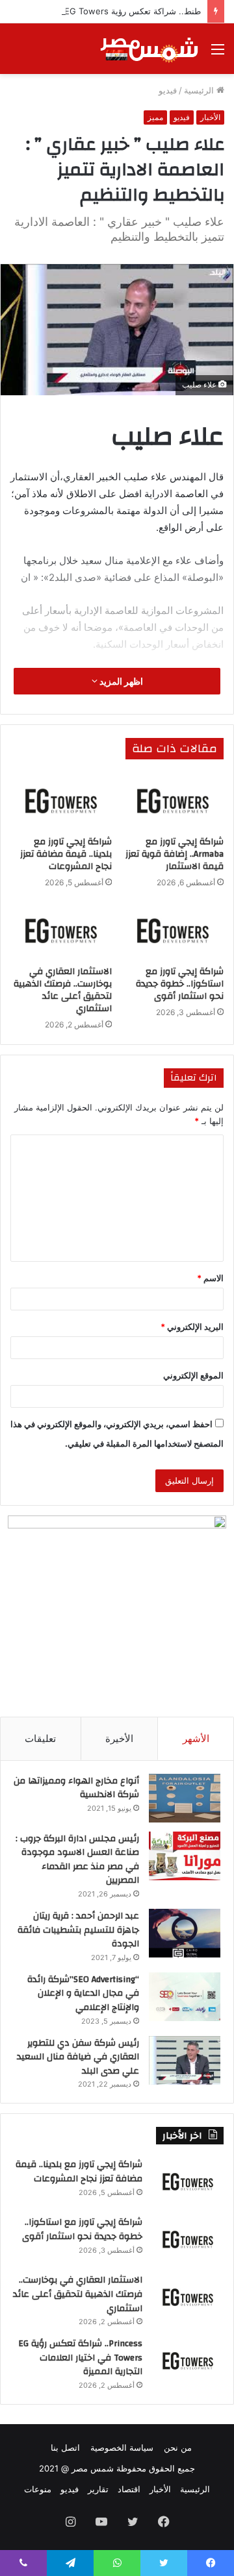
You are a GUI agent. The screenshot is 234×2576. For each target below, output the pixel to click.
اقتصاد (129, 2489)
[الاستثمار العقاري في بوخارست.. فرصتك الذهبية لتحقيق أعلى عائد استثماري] (61, 931)
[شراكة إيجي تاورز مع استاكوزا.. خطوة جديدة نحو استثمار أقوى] (173, 931)
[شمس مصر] (149, 49)
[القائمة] (218, 54)
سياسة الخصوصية (122, 2447)
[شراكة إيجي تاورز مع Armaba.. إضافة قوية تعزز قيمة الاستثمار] (173, 801)
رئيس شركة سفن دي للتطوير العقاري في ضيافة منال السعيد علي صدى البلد (78, 2057)
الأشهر (196, 1738)
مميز (155, 117)
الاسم (210, 1278)
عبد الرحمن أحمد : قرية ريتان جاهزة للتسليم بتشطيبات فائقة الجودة (78, 1930)
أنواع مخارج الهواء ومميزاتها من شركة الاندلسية (76, 1788)
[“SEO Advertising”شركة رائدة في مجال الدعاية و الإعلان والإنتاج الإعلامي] (185, 1997)
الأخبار (210, 117)
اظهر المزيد (120, 681)
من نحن (178, 2447)
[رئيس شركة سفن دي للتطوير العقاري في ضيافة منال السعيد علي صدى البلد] (185, 2060)
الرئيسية (200, 90)
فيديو (168, 90)
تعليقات (40, 1738)
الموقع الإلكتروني (193, 1375)
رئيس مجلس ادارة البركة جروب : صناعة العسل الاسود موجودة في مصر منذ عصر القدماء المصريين (77, 1860)
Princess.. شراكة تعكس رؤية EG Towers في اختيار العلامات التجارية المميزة (80, 2358)
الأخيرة (119, 1738)
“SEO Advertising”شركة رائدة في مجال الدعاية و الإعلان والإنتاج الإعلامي (83, 1993)
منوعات (38, 2489)
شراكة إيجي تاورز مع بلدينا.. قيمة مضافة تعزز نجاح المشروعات (66, 854)
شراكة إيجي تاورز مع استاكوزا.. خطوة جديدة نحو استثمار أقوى (180, 984)
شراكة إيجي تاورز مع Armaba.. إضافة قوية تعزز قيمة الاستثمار (175, 854)
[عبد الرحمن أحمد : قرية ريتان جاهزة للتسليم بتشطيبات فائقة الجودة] (185, 1933)
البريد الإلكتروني (192, 1327)
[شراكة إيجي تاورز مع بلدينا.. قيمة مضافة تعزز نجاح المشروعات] (61, 801)
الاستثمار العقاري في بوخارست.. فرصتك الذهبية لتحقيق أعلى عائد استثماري (63, 990)
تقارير (98, 2489)
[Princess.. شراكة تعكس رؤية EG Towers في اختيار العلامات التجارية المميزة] (188, 2361)
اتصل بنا (65, 2447)
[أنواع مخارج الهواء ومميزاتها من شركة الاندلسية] (185, 1798)
